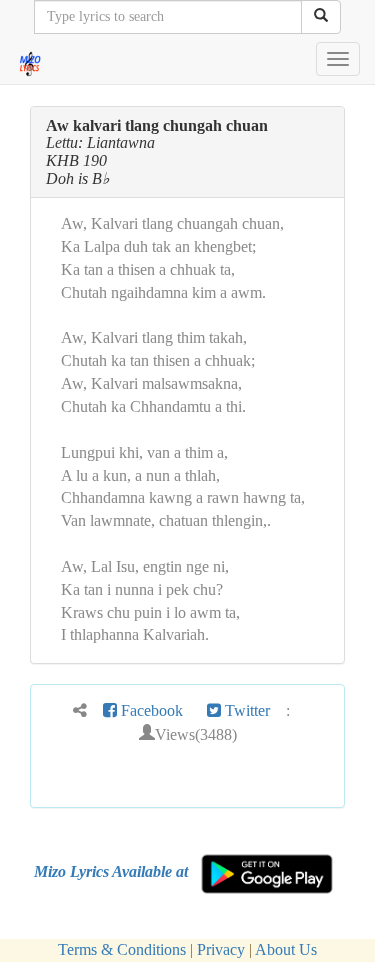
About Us (286, 949)
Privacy (221, 949)
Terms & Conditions (122, 949)
